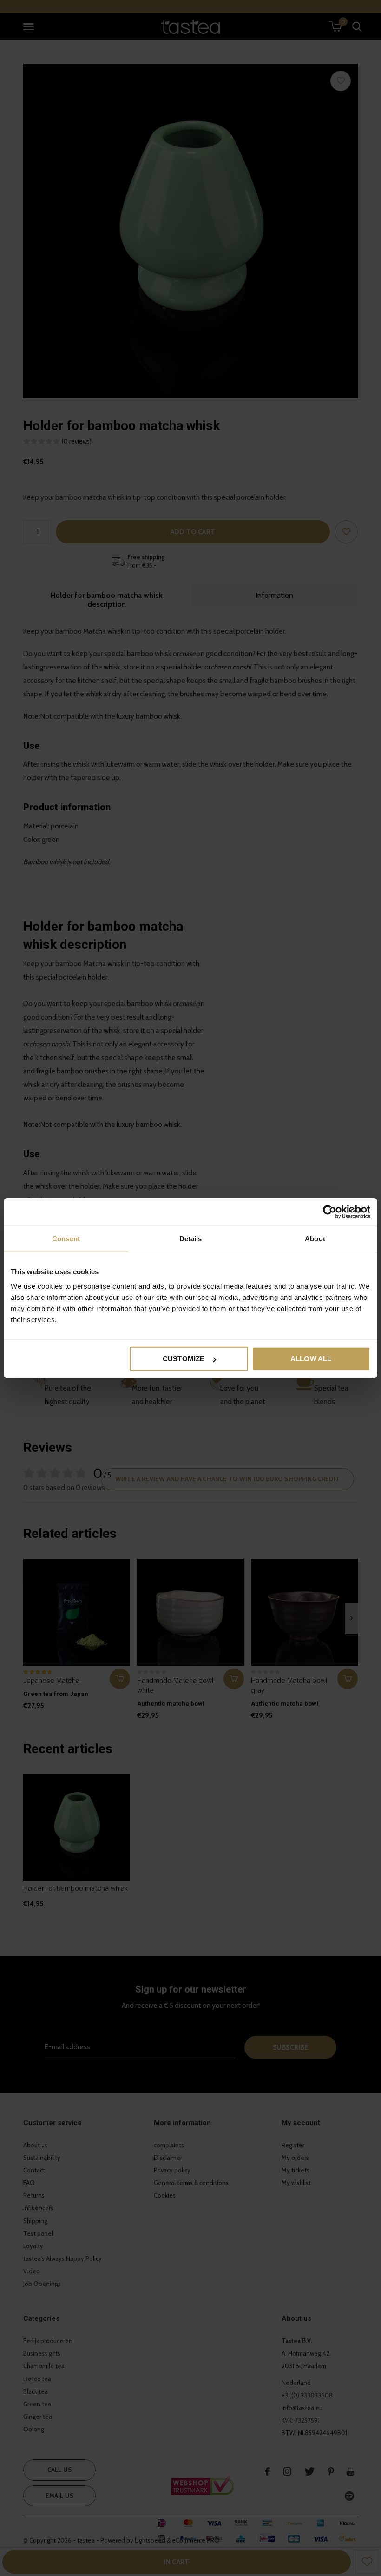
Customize (184, 1359)
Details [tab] (191, 1238)
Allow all (311, 1359)
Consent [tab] (66, 1238)
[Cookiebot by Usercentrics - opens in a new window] (330, 1212)
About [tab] (315, 1238)
